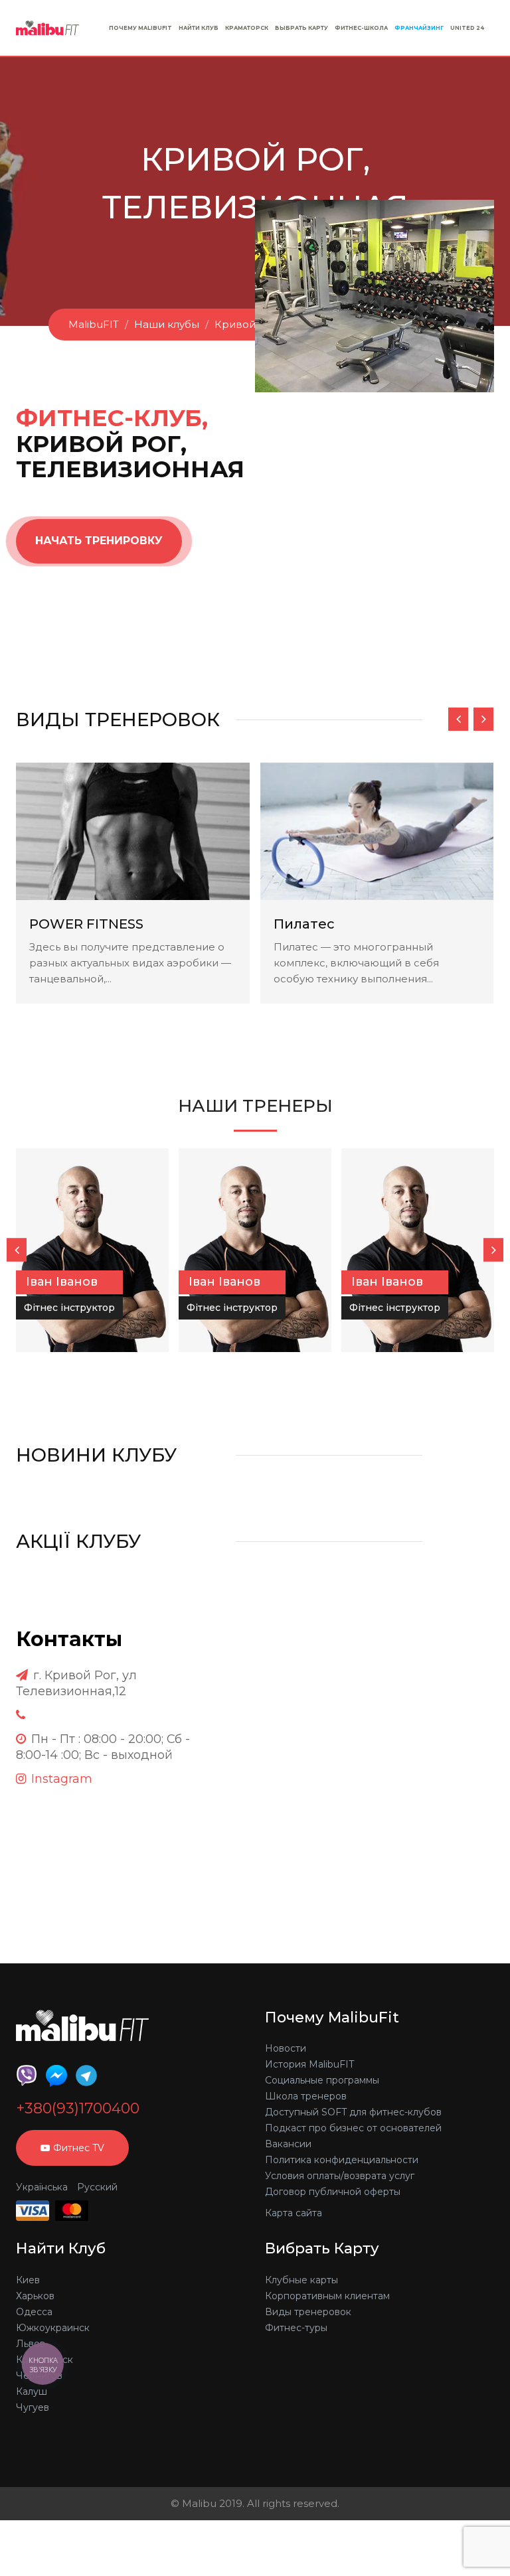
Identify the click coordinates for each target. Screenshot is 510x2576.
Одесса (34, 2312)
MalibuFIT (94, 324)
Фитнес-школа (361, 28)
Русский (97, 2187)
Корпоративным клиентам (327, 2296)
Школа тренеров (306, 2096)
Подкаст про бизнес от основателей (353, 2128)
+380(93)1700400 (78, 2109)
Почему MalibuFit (140, 28)
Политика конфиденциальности (342, 2160)
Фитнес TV (79, 2148)
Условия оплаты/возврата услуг (340, 2176)
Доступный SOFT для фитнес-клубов (353, 2112)
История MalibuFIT (309, 2064)
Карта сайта (294, 2213)
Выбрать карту (301, 28)
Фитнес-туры (296, 2328)
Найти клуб (199, 28)
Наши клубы (167, 324)
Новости (286, 2048)
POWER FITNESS (86, 924)
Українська (42, 2187)
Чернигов (39, 2376)
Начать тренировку (99, 541)
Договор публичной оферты (333, 2192)
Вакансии (288, 2144)
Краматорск (247, 28)
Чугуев (33, 2407)
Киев (28, 2280)
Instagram (62, 1779)
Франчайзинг (419, 28)
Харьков (35, 2296)
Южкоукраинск (53, 2328)
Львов (31, 2344)
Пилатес (304, 924)
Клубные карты (301, 2280)
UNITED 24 (467, 28)
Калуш (32, 2391)
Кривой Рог (246, 324)
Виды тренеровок (308, 2312)
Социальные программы (322, 2080)
